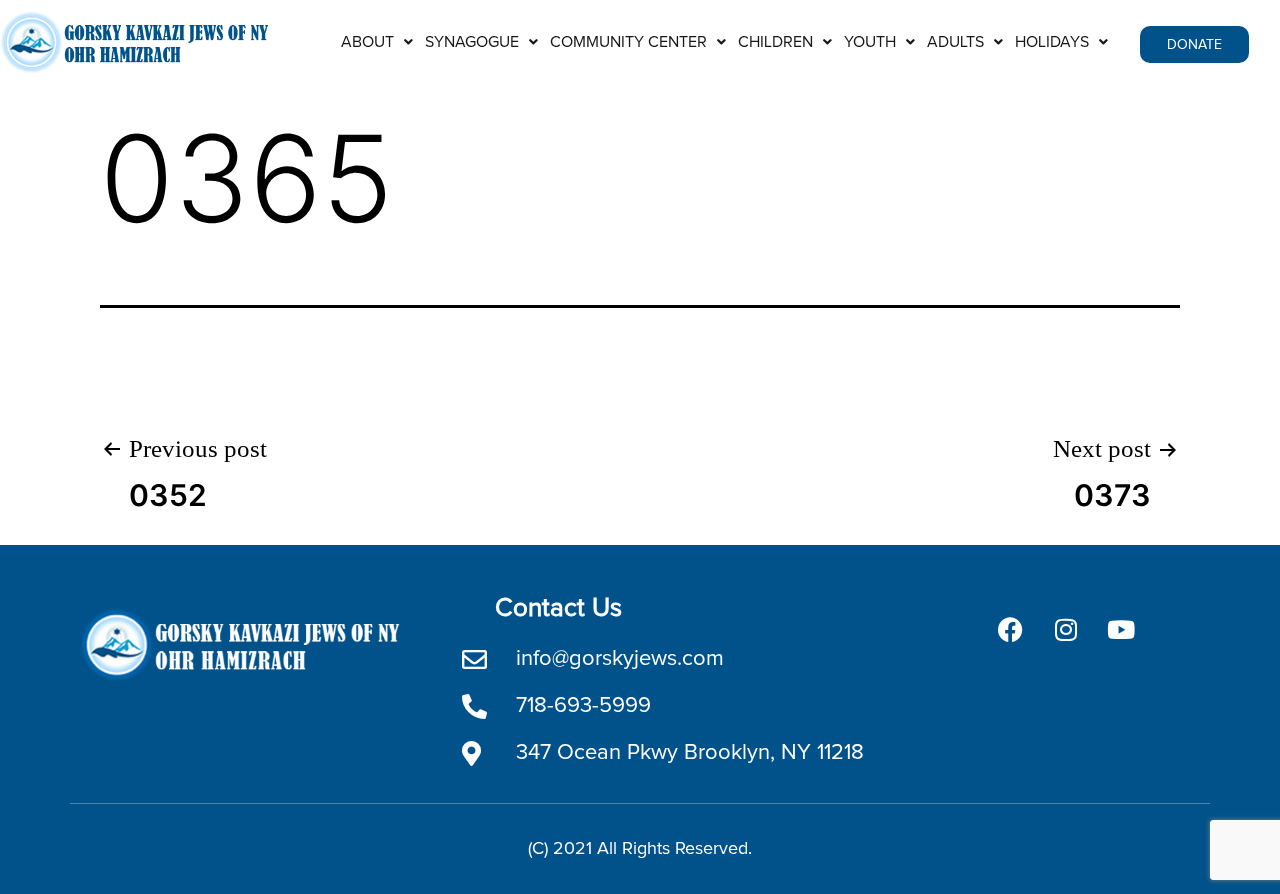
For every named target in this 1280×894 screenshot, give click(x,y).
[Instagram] (1066, 630)
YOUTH (870, 42)
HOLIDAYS (1052, 42)
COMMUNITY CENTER (628, 42)
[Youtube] (1121, 630)
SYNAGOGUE (472, 42)
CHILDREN (775, 42)
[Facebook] (1011, 630)
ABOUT (367, 42)
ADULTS (955, 42)
